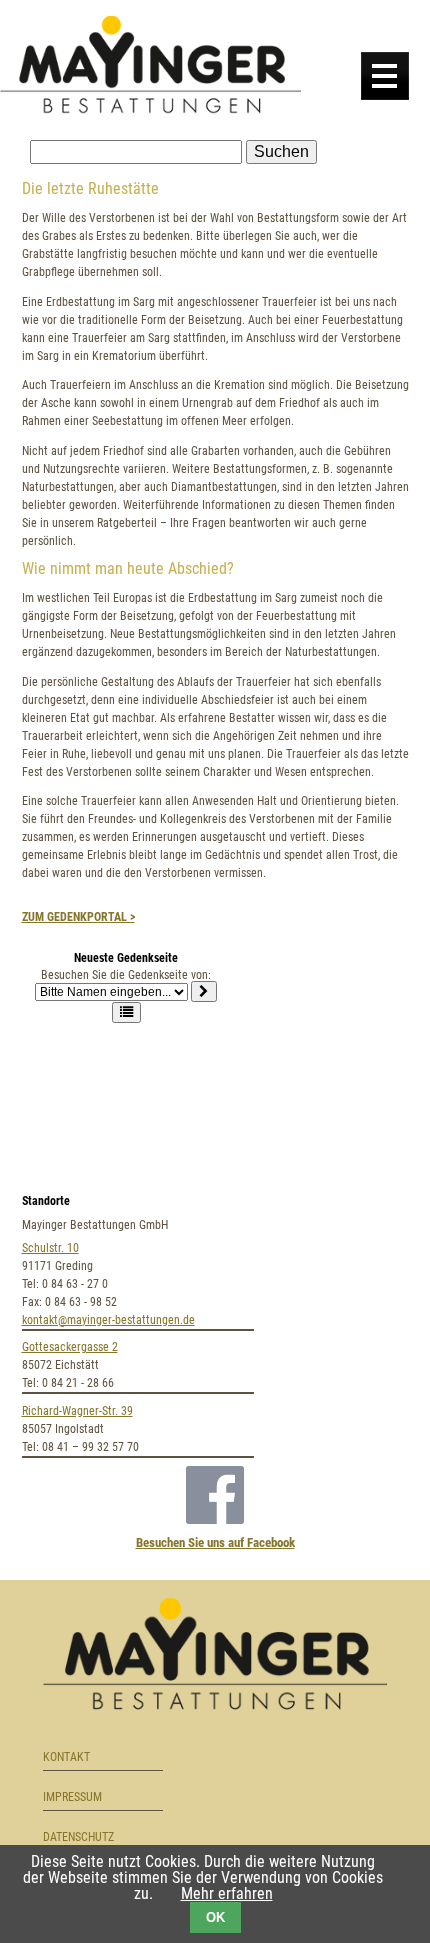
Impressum (72, 1797)
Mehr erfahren (227, 1893)
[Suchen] (204, 991)
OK (215, 1917)
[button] (126, 1012)
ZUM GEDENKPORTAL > (78, 917)
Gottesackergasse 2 (70, 1347)
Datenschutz (78, 1837)
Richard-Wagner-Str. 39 (77, 1411)
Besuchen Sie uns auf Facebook (215, 1542)
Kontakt (66, 1757)
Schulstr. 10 (50, 1248)
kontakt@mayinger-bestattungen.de (108, 1320)
